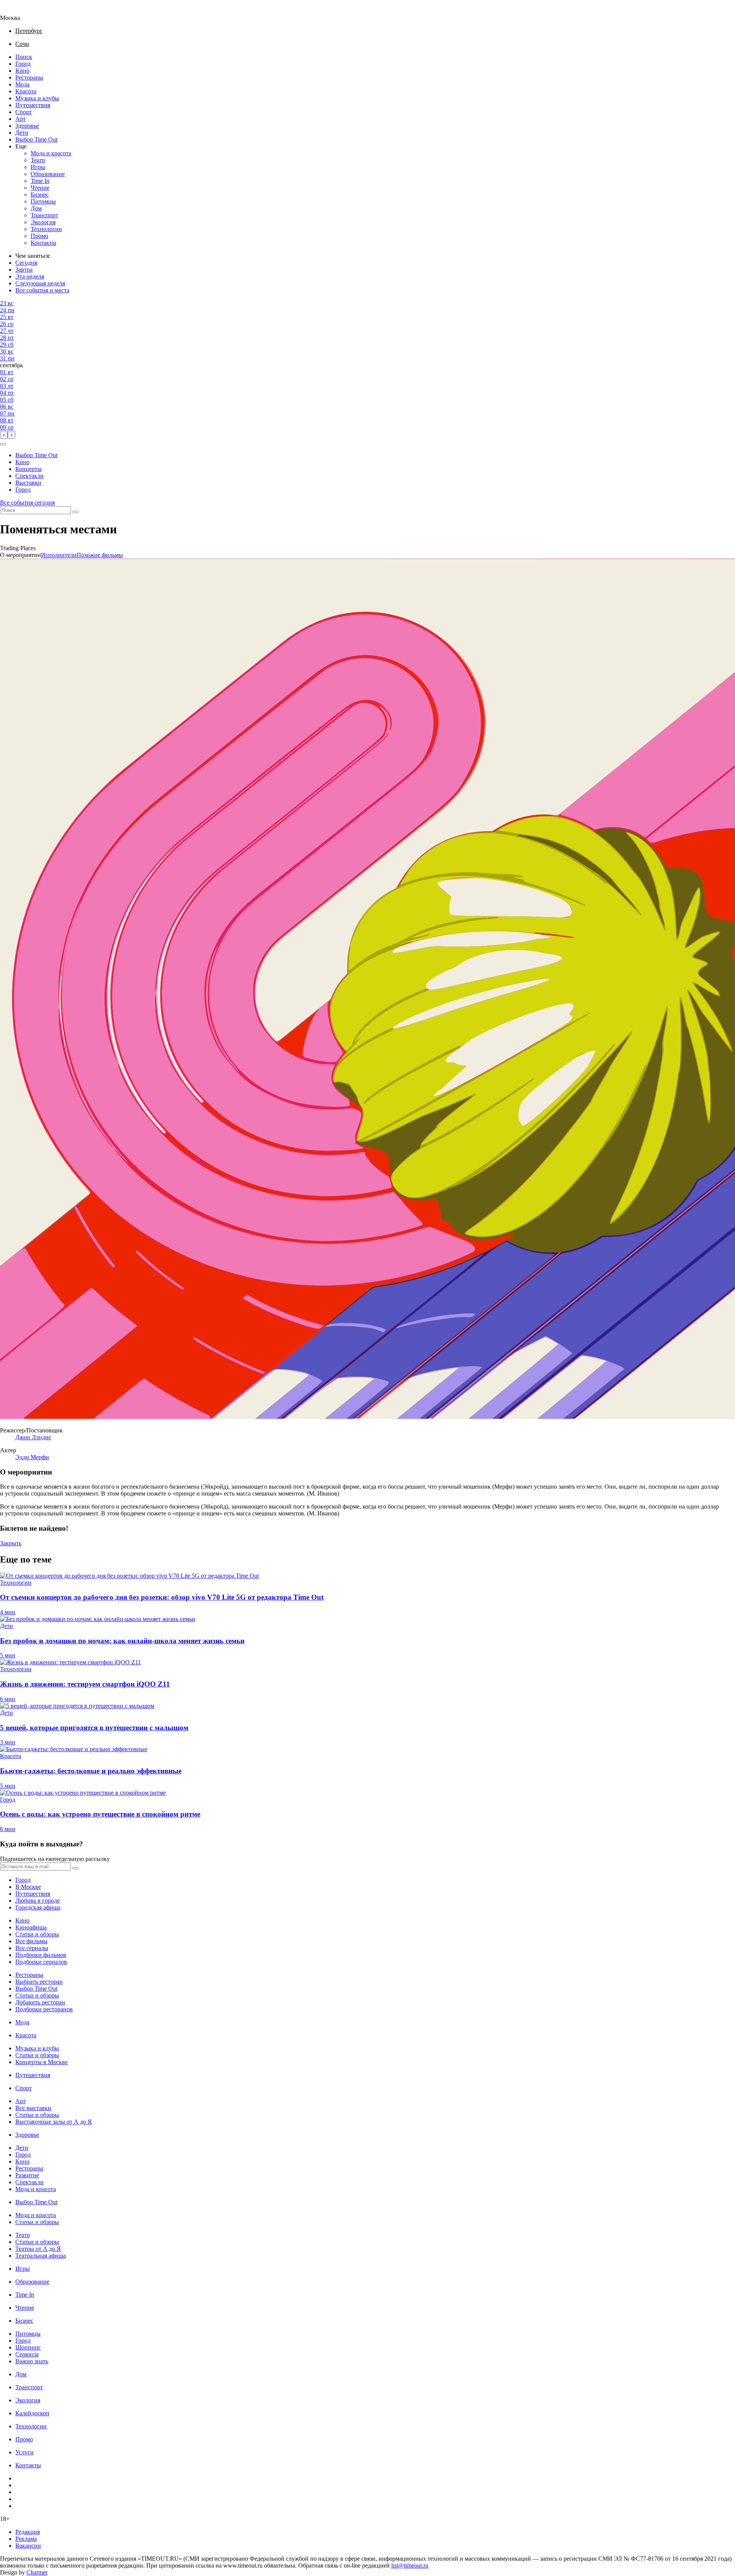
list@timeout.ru (410, 2565)
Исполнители (59, 555)
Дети (22, 133)
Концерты (29, 469)
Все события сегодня (27, 503)
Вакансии (28, 2546)
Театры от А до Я (38, 2249)
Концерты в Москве (42, 2062)
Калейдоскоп (32, 2413)
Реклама (26, 2539)
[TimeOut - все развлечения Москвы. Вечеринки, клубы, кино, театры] (17, 11)
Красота (26, 91)
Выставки (28, 483)
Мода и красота (51, 153)
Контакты (43, 243)
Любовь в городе (38, 1901)
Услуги (24, 2452)
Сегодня (26, 263)
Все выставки (33, 2108)
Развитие (27, 2175)
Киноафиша (31, 1927)
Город (23, 64)
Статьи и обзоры (37, 1934)
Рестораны (29, 77)
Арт (20, 119)
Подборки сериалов (41, 1962)
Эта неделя (30, 276)
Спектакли (29, 476)
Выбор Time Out (36, 139)
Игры (38, 167)
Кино (22, 71)
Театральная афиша (41, 2256)
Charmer (37, 2572)
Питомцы (43, 201)
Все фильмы (31, 1941)
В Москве (28, 1887)
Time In (40, 181)
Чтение (40, 188)
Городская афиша (38, 1907)
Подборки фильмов (41, 1955)
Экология (43, 222)
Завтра (24, 270)
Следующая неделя (40, 283)
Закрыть (11, 1543)
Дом (36, 208)
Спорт (24, 112)
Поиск (24, 57)
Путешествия (33, 105)
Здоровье (27, 126)
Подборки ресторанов (44, 2009)
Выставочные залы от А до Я (54, 2122)
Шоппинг (28, 2347)
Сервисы (27, 2354)
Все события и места (42, 290)
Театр (38, 160)
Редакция (28, 2532)
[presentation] (4, 435)
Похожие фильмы (100, 555)
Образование (48, 174)
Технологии (46, 229)
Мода (22, 84)
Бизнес (40, 195)
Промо (39, 236)
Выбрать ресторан (39, 1982)
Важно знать (32, 2361)
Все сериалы (32, 1948)
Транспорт (44, 215)
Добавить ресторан (40, 2002)
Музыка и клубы (37, 98)
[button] (3, 444)
